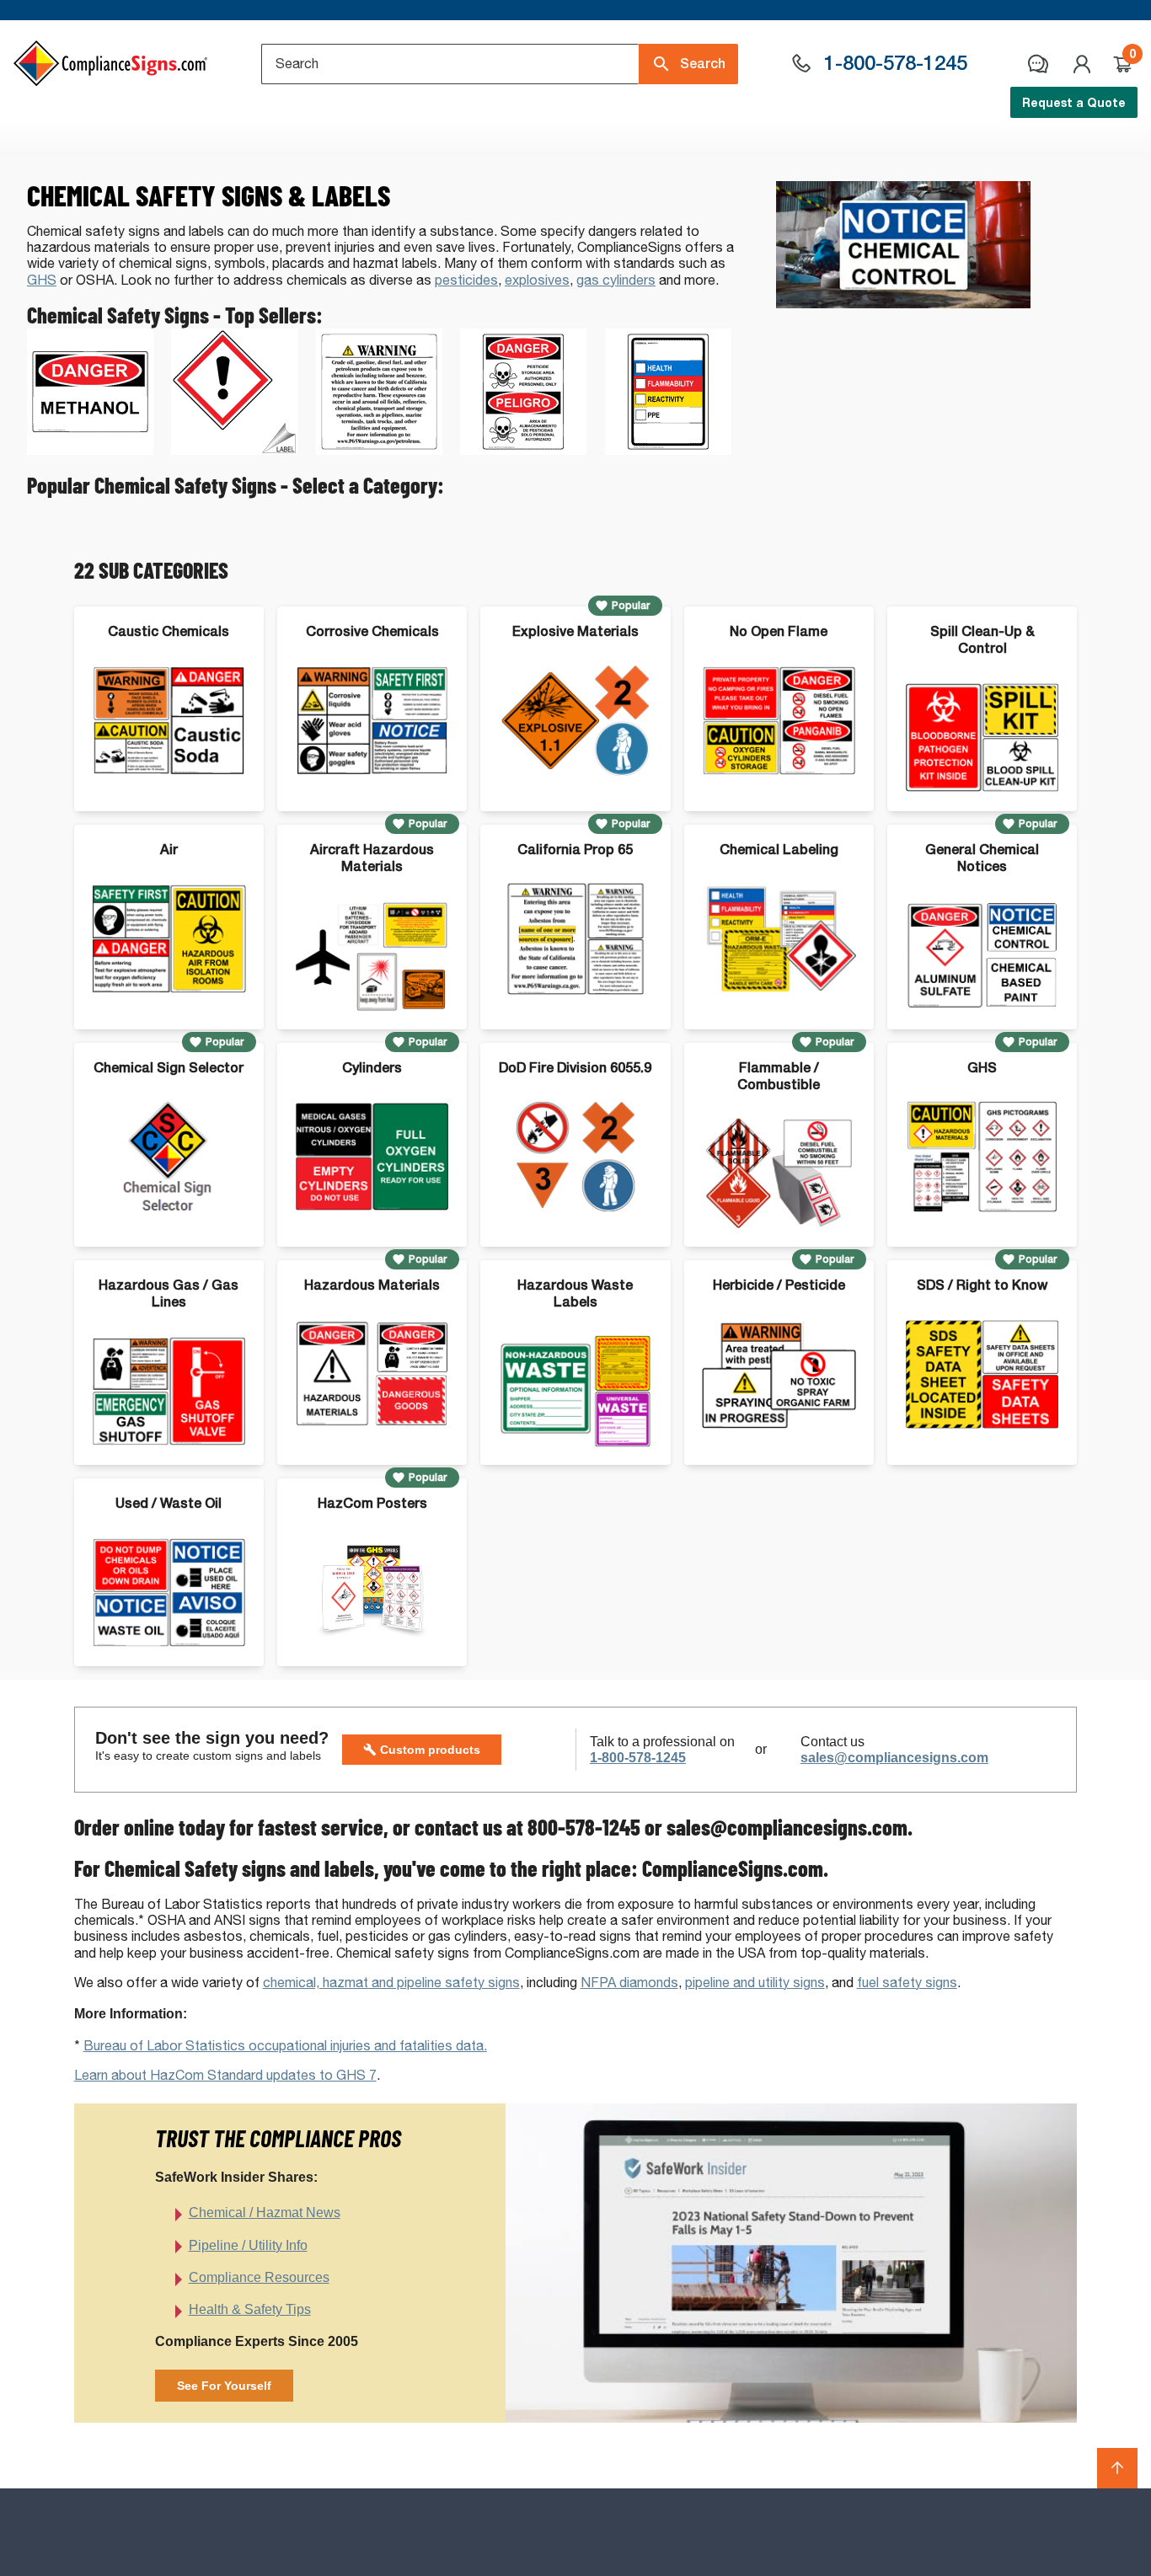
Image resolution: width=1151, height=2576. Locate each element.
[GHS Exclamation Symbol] (234, 450)
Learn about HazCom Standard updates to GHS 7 (225, 2075)
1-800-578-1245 (638, 1758)
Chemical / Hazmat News (265, 2213)
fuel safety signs (907, 1983)
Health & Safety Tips (250, 2309)
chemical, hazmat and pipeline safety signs (391, 1983)
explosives (537, 280)
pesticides (466, 280)
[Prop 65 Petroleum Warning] (379, 450)
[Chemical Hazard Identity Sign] (668, 450)
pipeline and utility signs (755, 1983)
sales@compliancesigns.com (894, 1758)
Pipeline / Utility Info (248, 2245)
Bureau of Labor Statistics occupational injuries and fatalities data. (285, 2046)
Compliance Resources (259, 2277)
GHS (42, 280)
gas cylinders (616, 280)
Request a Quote (1074, 102)
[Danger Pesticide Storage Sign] (523, 450)
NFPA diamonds (629, 1983)
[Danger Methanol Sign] (90, 450)
